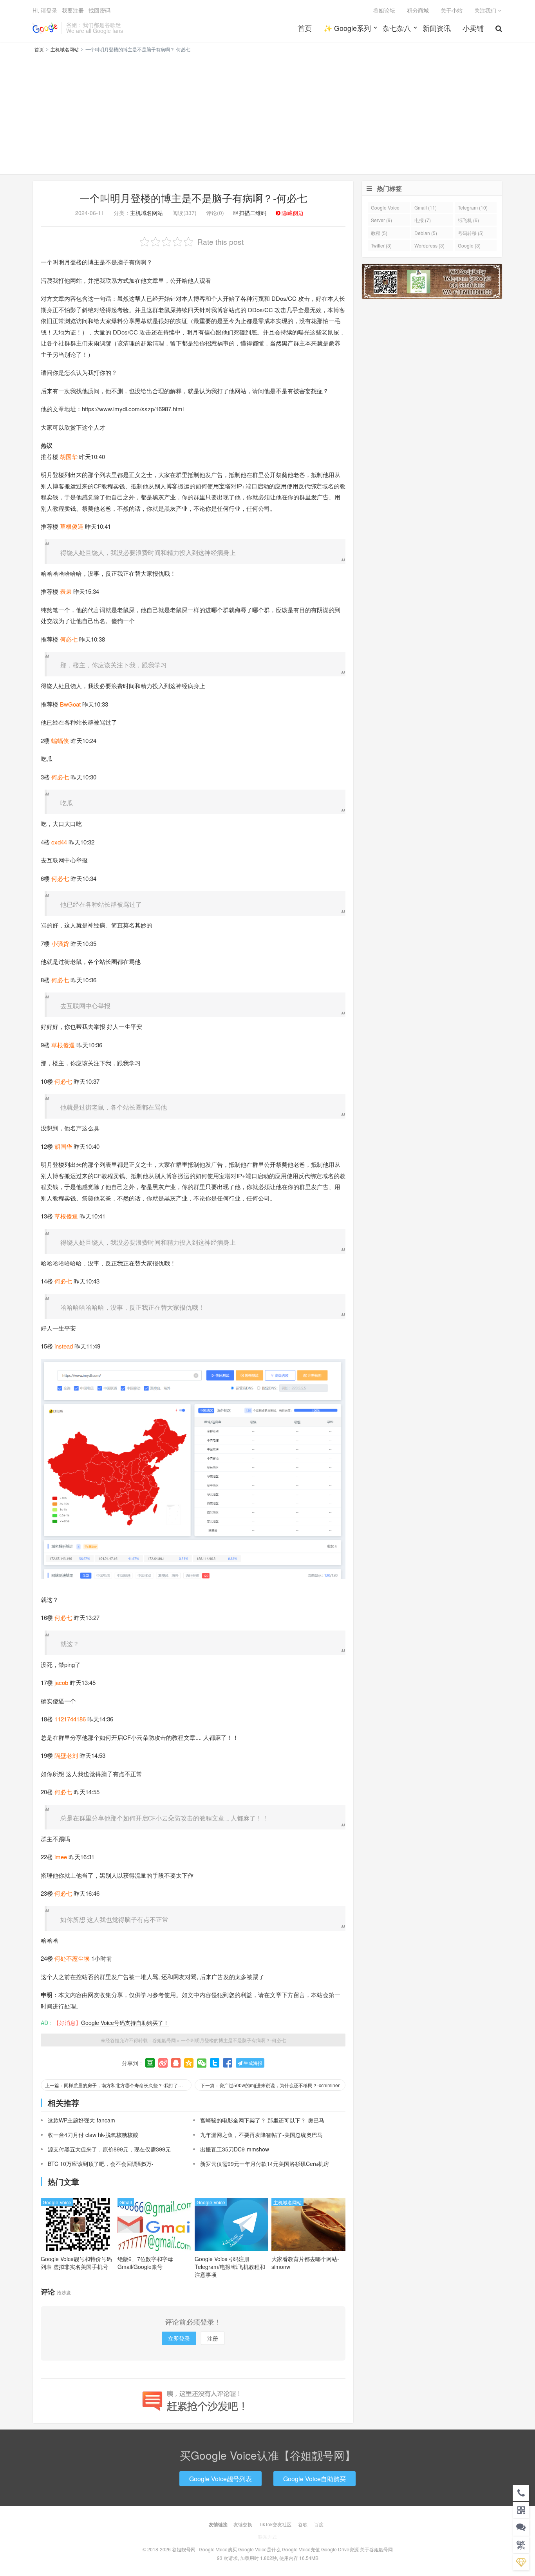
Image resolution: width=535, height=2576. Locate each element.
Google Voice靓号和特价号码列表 (76, 2263)
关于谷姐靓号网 (376, 2549)
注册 (213, 2338)
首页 (305, 28)
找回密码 (99, 10)
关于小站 (452, 10)
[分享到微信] (202, 2063)
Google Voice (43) (385, 209)
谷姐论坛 (384, 10)
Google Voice (57, 2202)
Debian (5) (426, 233)
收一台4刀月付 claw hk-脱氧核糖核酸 (93, 2135)
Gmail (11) (426, 207)
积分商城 (418, 10)
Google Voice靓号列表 (221, 2479)
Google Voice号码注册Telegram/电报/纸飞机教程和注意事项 (230, 2267)
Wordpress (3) (429, 245)
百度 (319, 2524)
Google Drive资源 (340, 2549)
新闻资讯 (437, 28)
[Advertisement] (267, 112)
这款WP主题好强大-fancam (81, 2120)
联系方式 (267, 2537)
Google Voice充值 (301, 2549)
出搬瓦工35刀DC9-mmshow (235, 2149)
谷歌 (303, 2524)
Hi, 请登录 (45, 10)
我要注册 (73, 10)
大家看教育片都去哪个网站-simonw (305, 2263)
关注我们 (486, 10)
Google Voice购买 (218, 2549)
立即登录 (179, 2338)
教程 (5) (379, 233)
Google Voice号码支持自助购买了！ (125, 2023)
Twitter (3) (381, 245)
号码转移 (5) (471, 233)
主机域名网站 (65, 49)
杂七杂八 (397, 28)
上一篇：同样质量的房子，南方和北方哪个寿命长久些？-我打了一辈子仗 (118, 2085)
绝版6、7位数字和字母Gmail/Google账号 (145, 2263)
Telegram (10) (473, 207)
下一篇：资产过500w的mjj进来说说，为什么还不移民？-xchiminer (270, 2085)
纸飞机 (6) (468, 220)
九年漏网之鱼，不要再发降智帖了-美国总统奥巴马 (261, 2135)
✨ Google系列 (347, 28)
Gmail (126, 2202)
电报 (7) (423, 220)
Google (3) (469, 245)
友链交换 (243, 2524)
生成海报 (252, 2063)
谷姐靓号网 (45, 28)
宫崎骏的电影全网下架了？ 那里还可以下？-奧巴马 (262, 2120)
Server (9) (381, 220)
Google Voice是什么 (259, 2549)
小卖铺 (473, 28)
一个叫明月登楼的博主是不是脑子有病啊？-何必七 (193, 198)
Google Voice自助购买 (314, 2479)
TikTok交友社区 (275, 2524)
